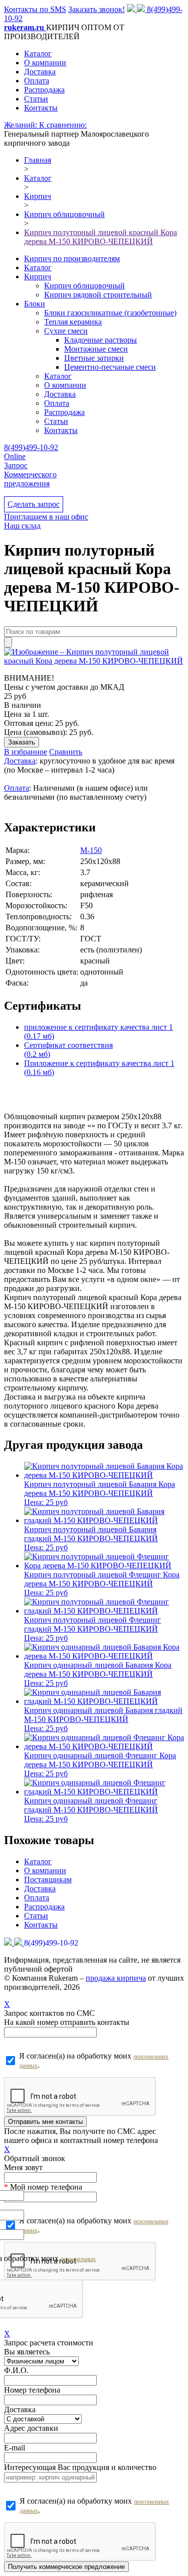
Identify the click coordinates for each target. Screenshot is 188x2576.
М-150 (91, 850)
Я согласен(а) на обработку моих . (94, 2060)
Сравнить (66, 752)
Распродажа (44, 90)
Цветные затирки (94, 358)
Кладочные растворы (101, 340)
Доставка (40, 72)
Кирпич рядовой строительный (98, 295)
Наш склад (22, 526)
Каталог (38, 53)
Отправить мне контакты (45, 2122)
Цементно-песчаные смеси (110, 367)
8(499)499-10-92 (31, 447)
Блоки (35, 304)
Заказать (22, 742)
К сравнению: (63, 125)
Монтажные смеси (96, 349)
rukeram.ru (25, 27)
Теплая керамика (73, 322)
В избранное (26, 752)
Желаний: (22, 125)
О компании (45, 63)
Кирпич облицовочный (84, 286)
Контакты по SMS (35, 9)
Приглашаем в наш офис (46, 517)
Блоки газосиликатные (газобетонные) (110, 313)
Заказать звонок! (97, 9)
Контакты (41, 108)
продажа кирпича (116, 1978)
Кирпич (38, 277)
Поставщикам (48, 1880)
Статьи (36, 99)
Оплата (37, 81)
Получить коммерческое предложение (66, 2567)
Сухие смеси (66, 331)
